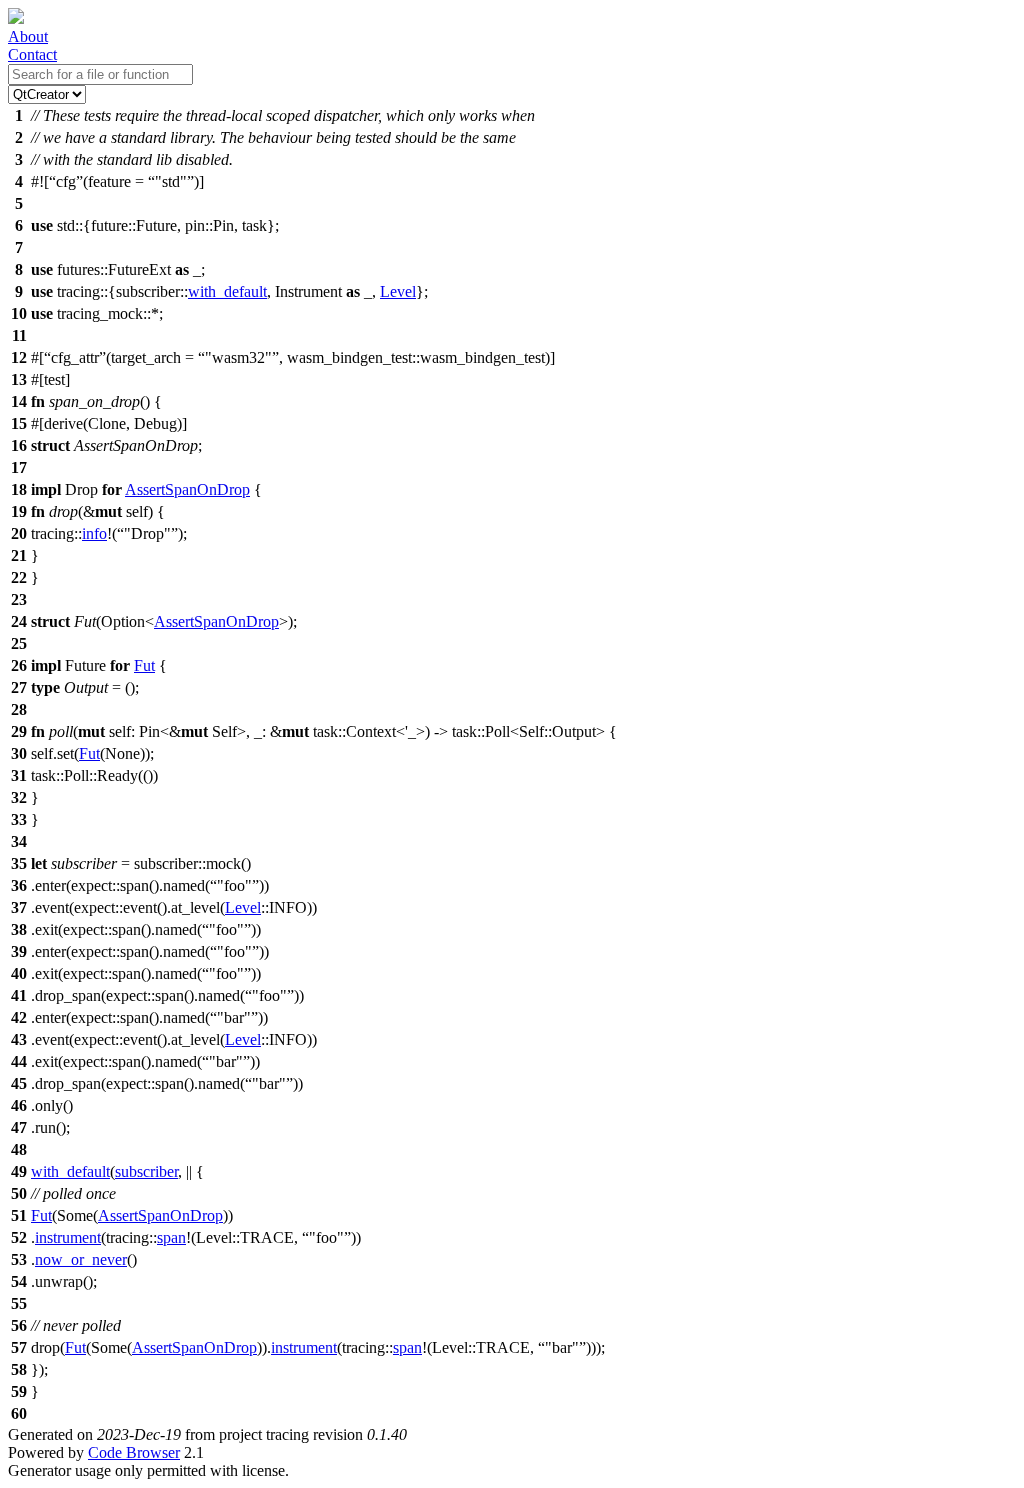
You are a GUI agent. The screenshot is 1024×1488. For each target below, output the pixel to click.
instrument (68, 1237)
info (94, 533)
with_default (227, 291)
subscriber (146, 1171)
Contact (32, 54)
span (171, 1237)
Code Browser (134, 1452)
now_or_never (81, 1259)
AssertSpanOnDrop (187, 489)
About (28, 36)
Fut (144, 665)
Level (398, 291)
